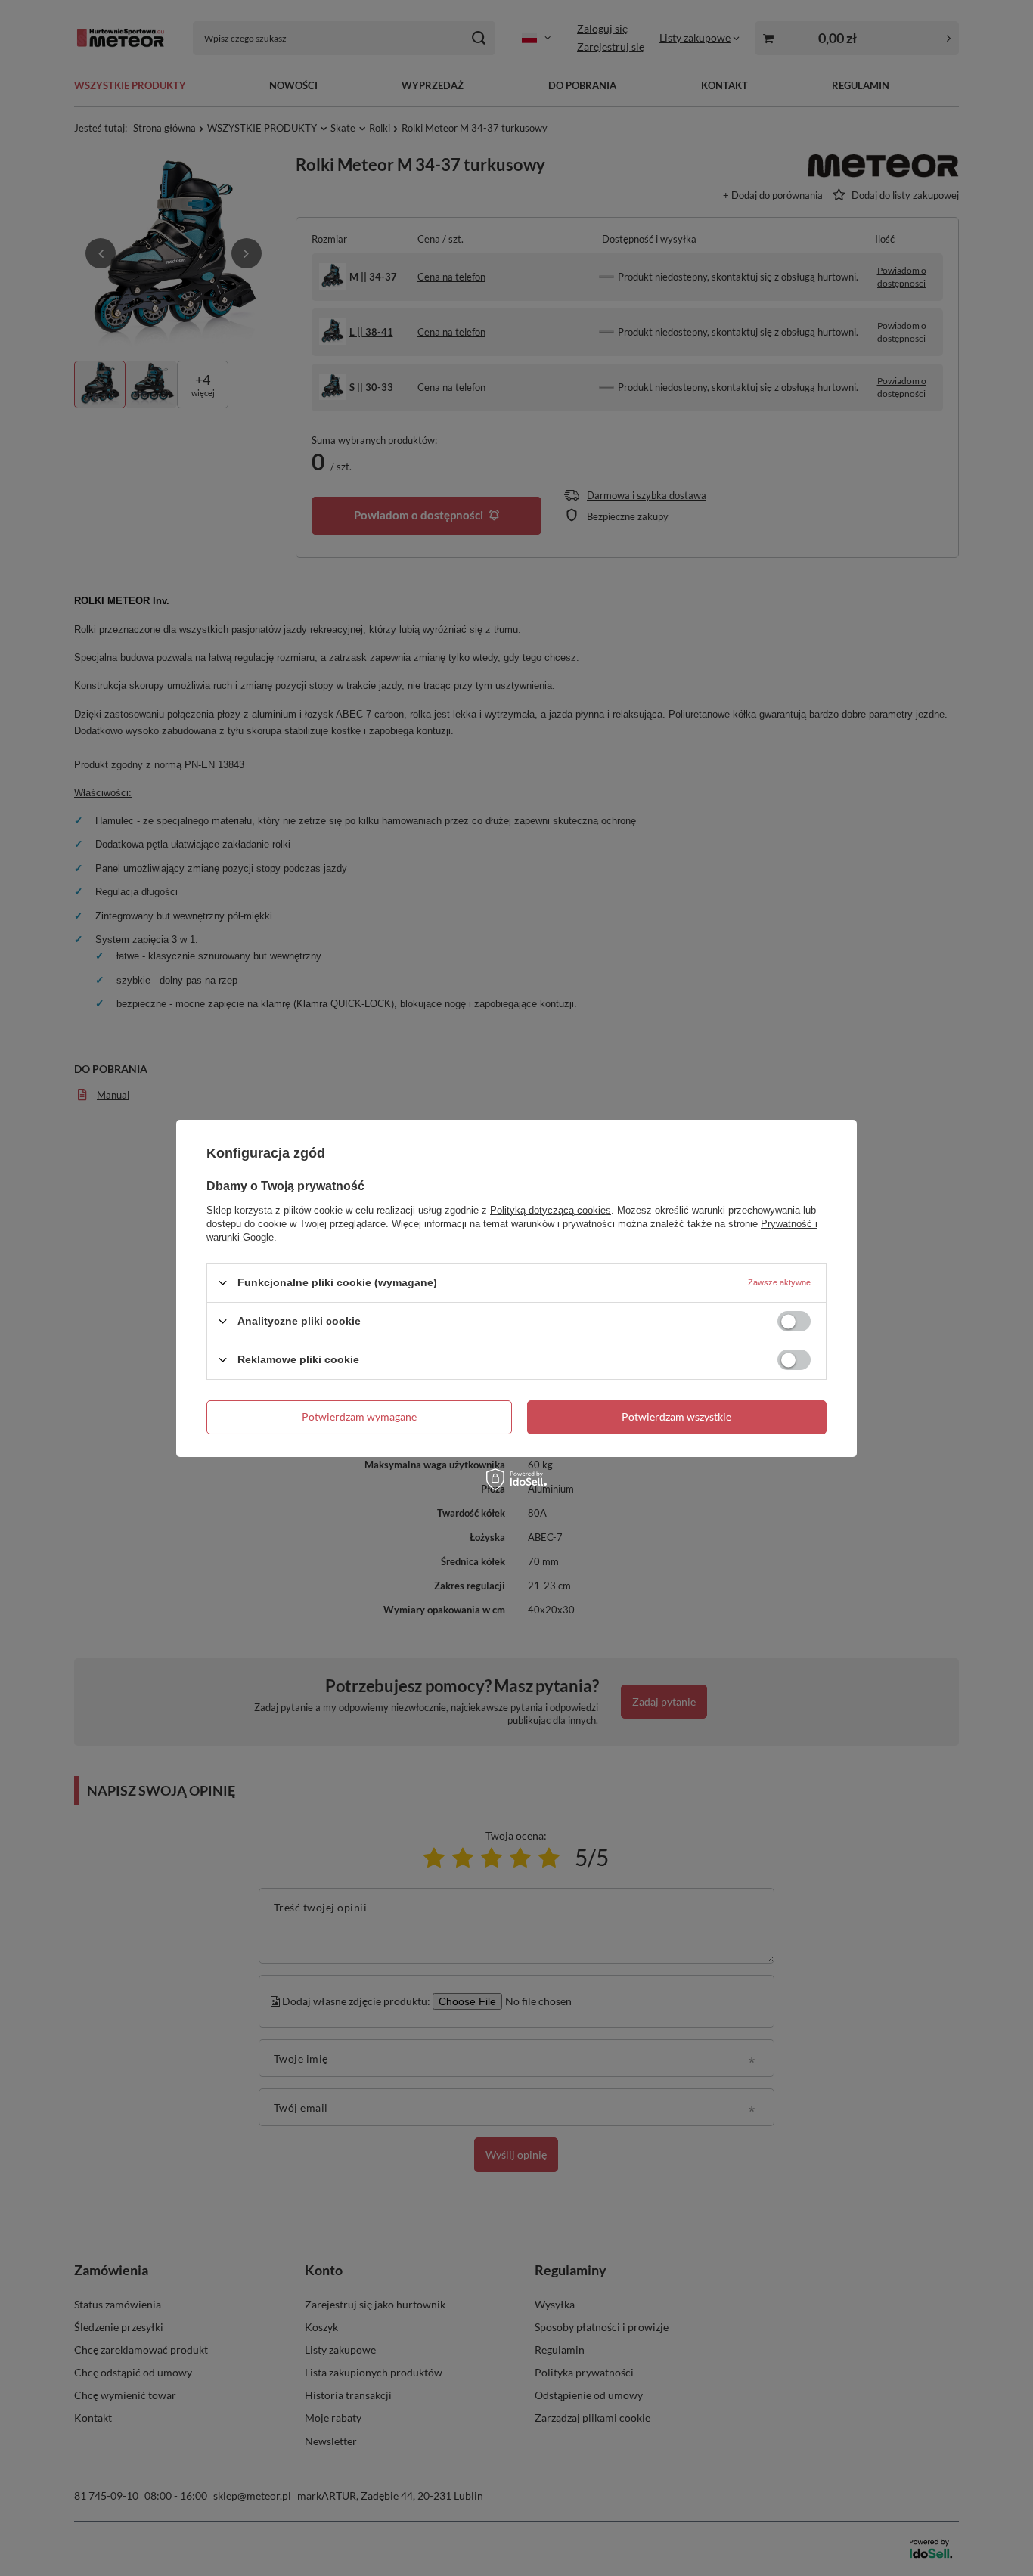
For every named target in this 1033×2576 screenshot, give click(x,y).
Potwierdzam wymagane (359, 1417)
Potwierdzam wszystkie (676, 1417)
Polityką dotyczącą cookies (551, 1209)
